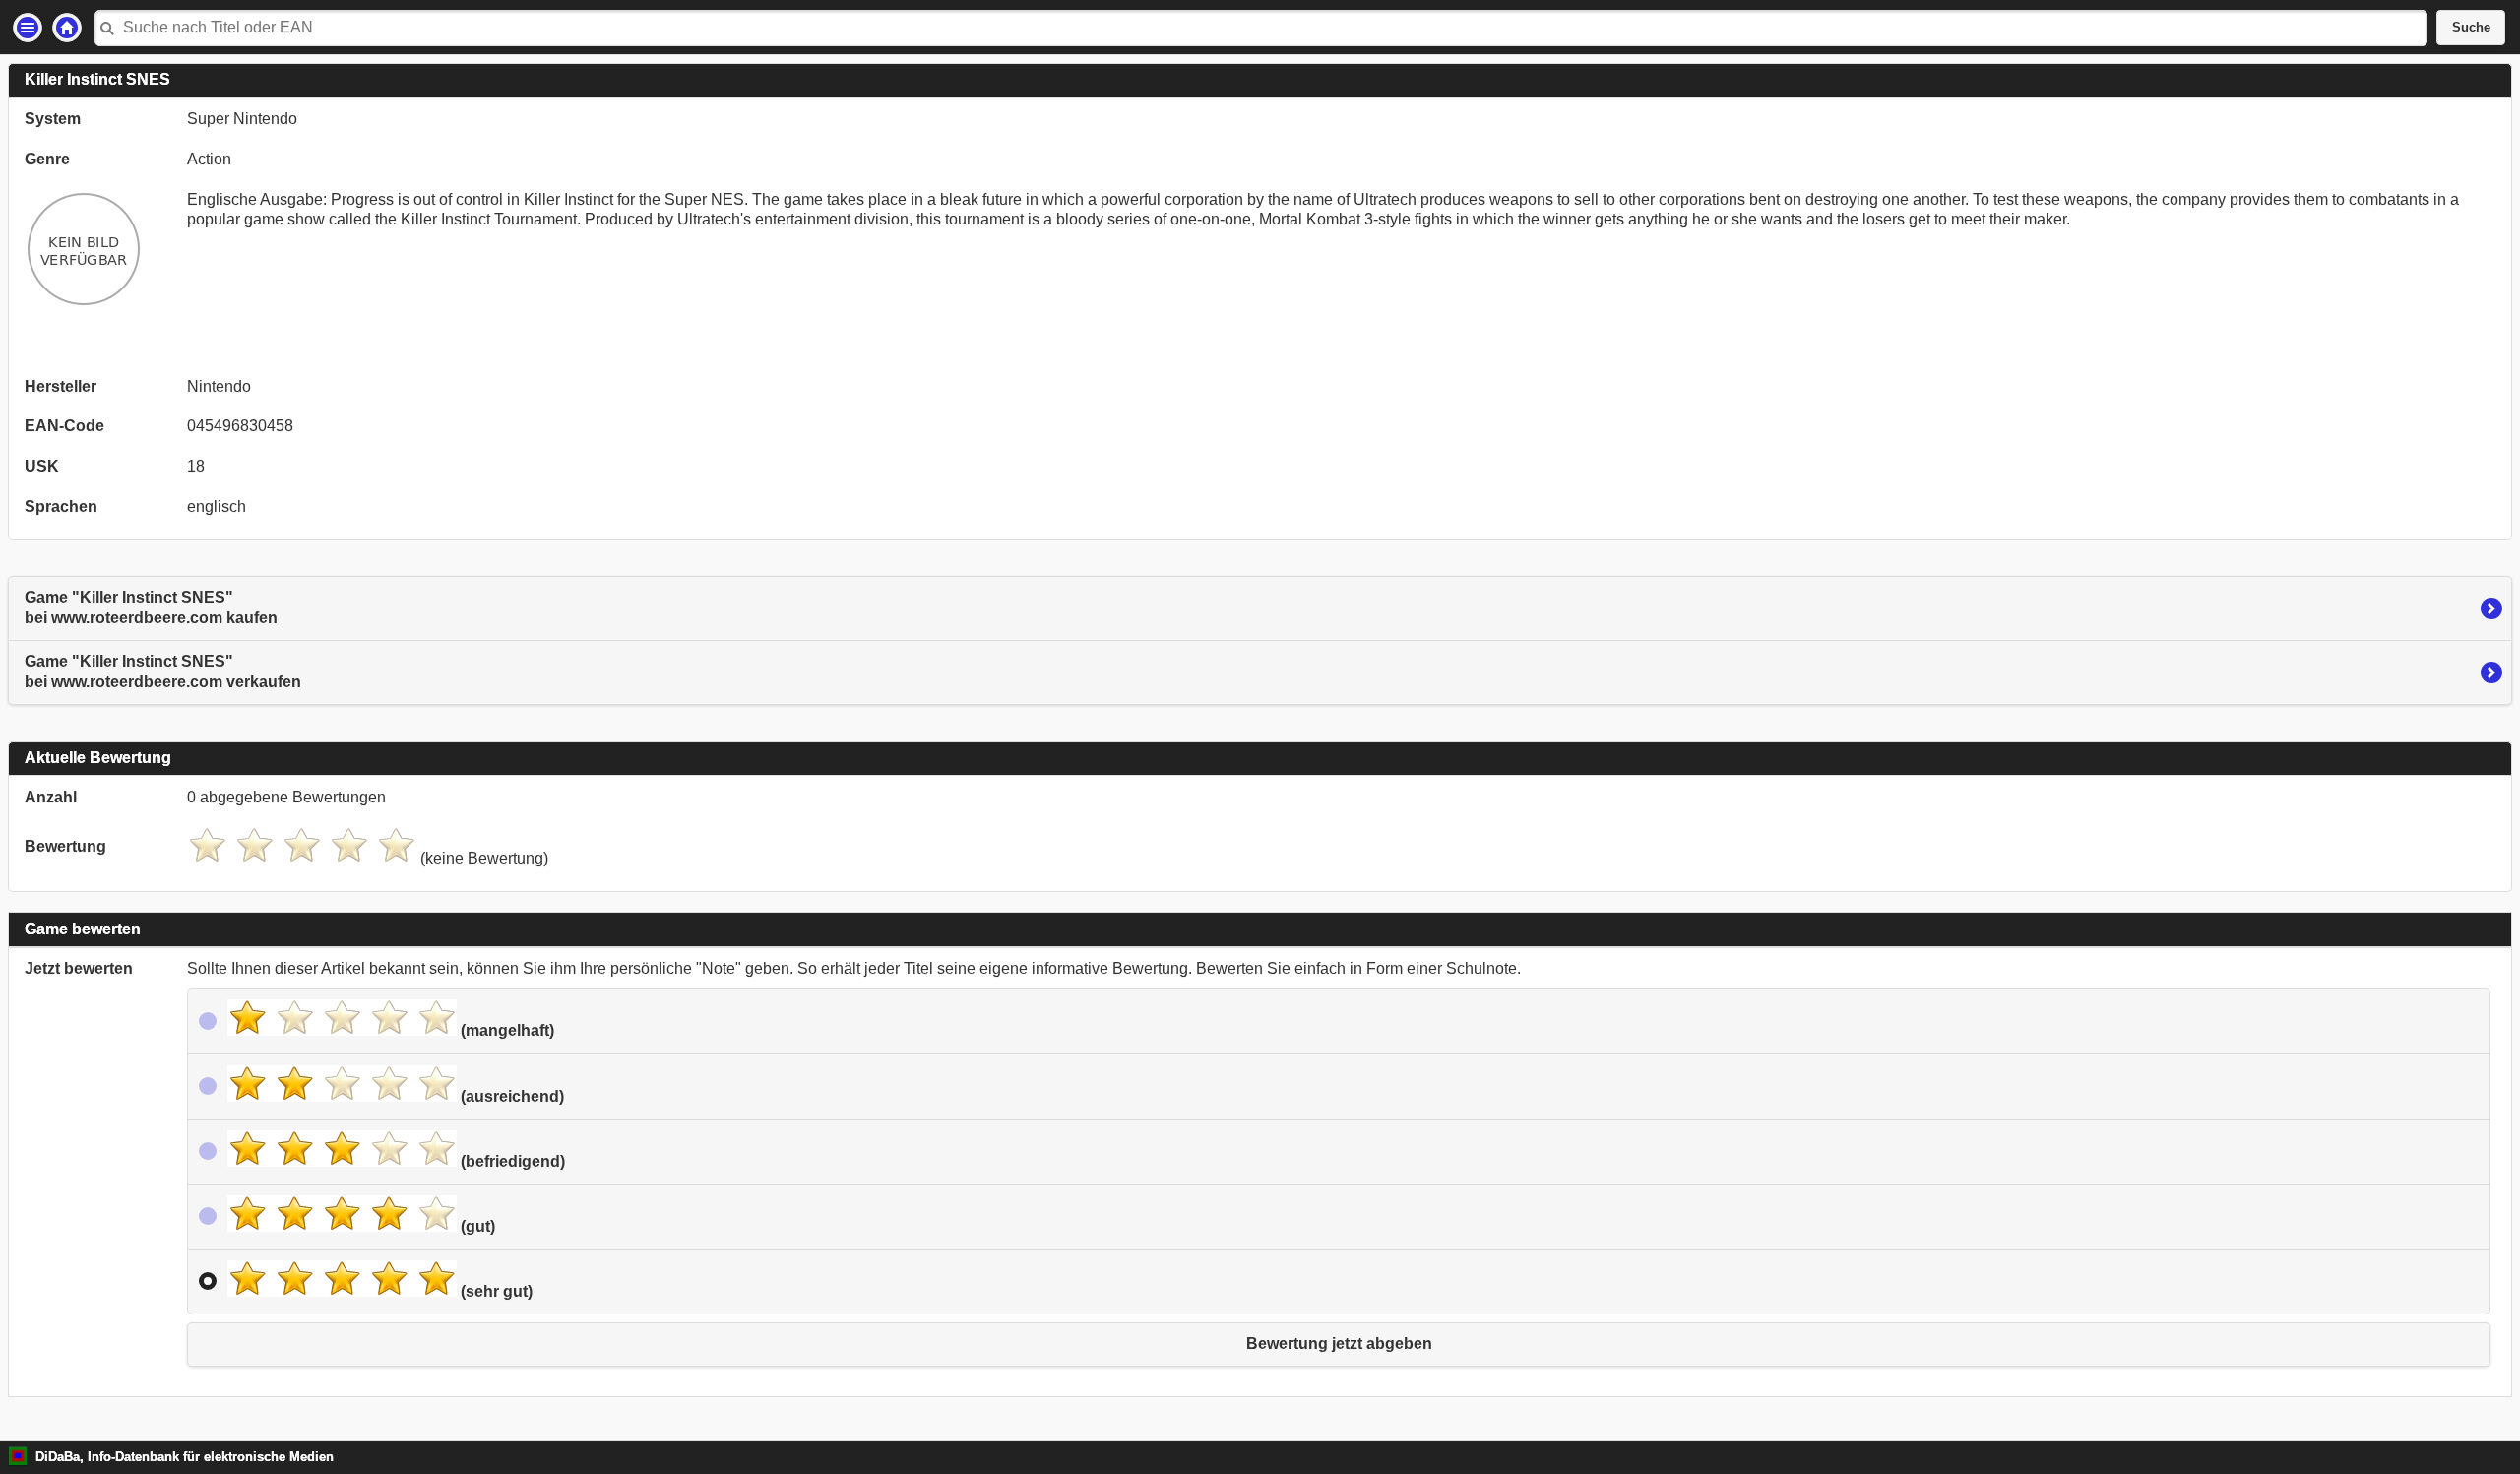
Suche (2471, 28)
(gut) (476, 1226)
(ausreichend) (510, 1096)
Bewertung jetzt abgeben (1339, 1344)
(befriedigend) (511, 1161)
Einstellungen (28, 28)
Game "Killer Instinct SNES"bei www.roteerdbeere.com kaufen (151, 608)
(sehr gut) (495, 1291)
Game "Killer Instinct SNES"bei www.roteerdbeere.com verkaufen (163, 672)
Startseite (67, 28)
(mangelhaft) (505, 1030)
